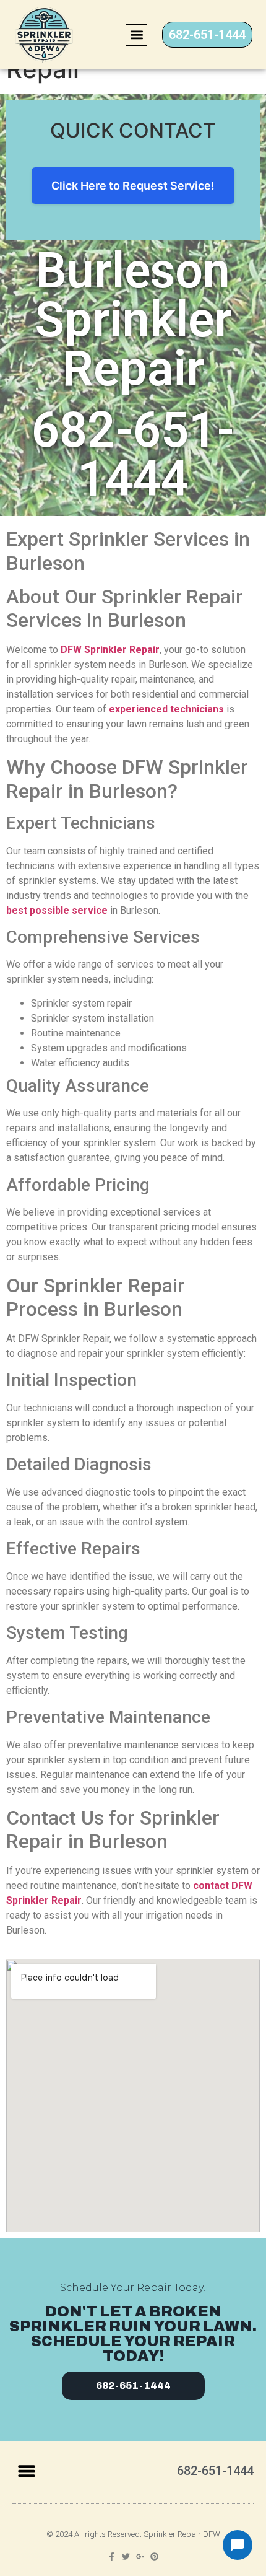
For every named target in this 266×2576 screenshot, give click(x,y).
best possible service (57, 910)
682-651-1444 (133, 454)
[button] (136, 35)
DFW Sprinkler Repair (110, 650)
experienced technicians (166, 709)
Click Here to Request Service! (133, 186)
